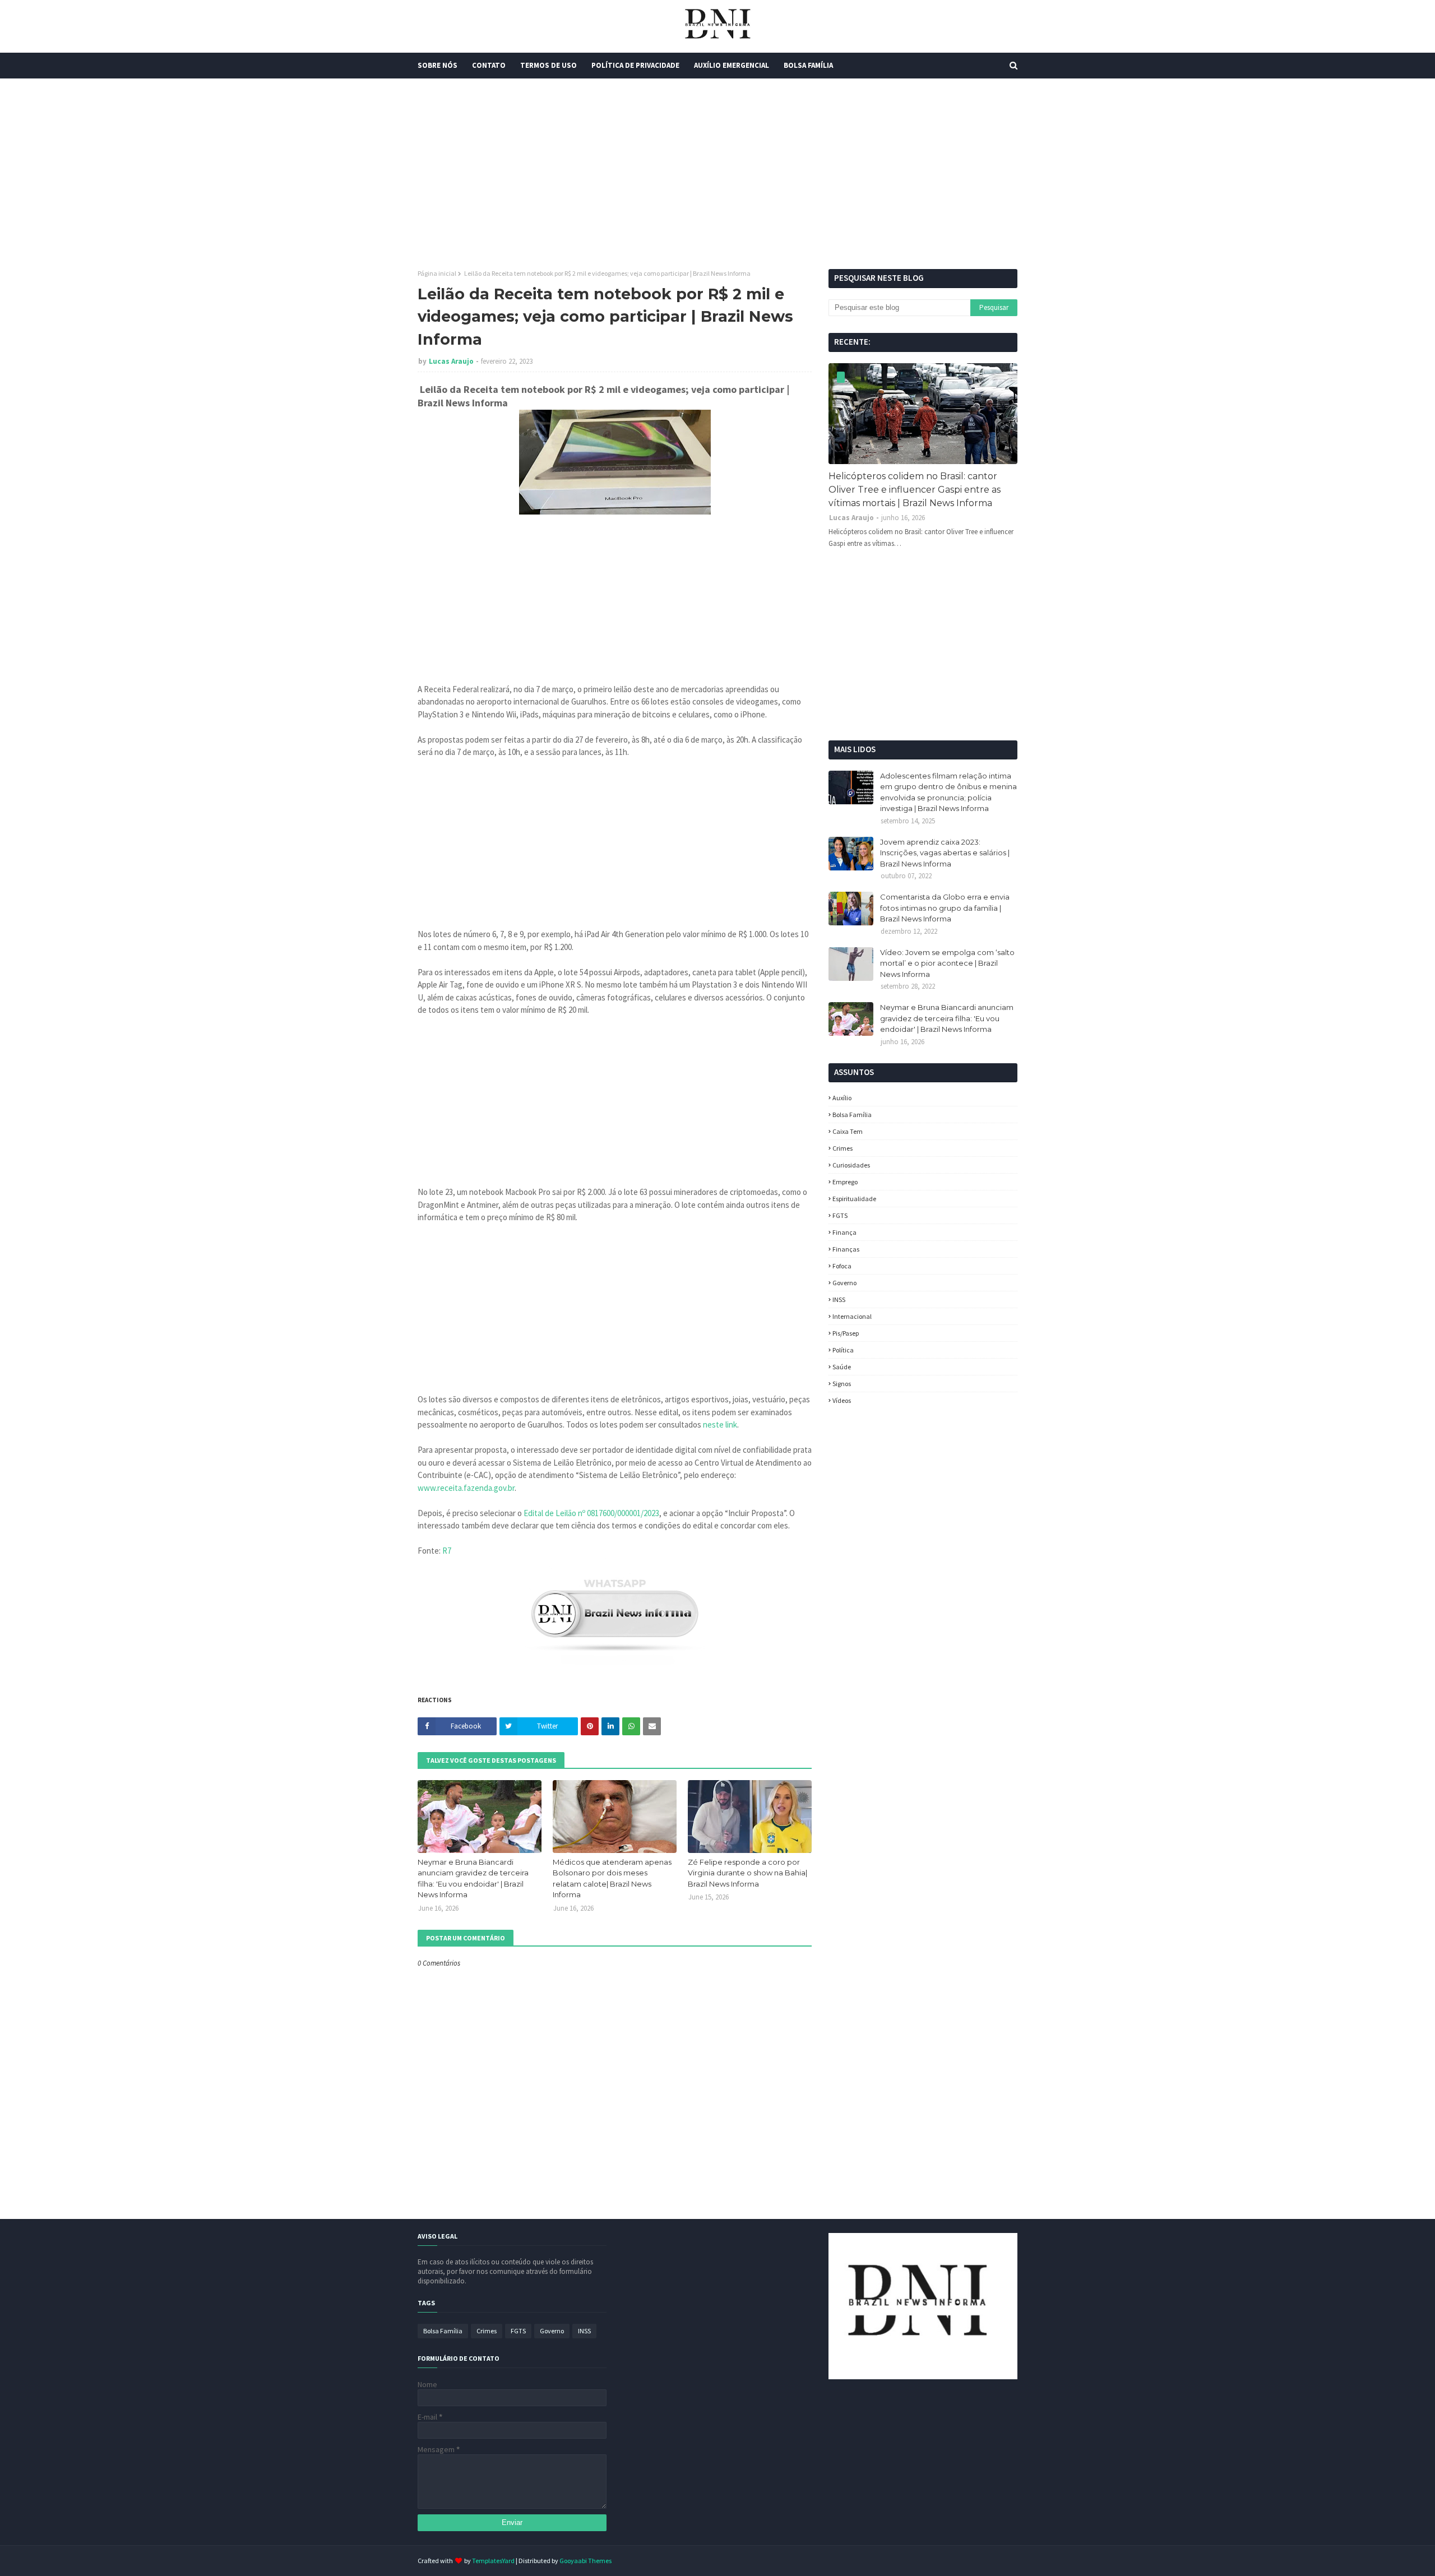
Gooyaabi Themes (585, 2561)
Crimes (843, 1148)
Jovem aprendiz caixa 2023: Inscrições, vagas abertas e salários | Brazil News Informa (945, 853)
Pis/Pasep (846, 1333)
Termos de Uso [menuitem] (548, 65)
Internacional (852, 1316)
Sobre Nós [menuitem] (438, 65)
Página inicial (437, 273)
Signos (842, 1384)
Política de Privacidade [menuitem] (635, 65)
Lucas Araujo (451, 361)
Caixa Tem (848, 1131)
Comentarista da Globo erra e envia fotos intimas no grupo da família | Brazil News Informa (945, 908)
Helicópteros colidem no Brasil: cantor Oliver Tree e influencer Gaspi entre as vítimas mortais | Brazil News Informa (915, 490)
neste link (720, 1424)
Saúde (842, 1367)
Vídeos (842, 1400)
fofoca (842, 1266)
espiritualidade (854, 1199)
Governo (844, 1283)
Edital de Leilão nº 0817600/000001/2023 (591, 1513)
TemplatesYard (493, 2561)
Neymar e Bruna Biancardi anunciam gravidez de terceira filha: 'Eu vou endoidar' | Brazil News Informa (473, 1878)
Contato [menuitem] (489, 65)
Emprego (845, 1182)
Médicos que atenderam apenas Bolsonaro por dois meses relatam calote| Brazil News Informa (612, 1878)
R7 (447, 1551)
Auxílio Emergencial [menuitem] (732, 65)
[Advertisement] (717, 174)
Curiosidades (851, 1165)
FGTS (840, 1215)
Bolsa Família (852, 1115)
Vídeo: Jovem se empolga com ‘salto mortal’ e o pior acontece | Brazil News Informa (947, 963)
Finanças (846, 1249)
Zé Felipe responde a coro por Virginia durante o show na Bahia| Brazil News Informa (747, 1873)
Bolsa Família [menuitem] (808, 65)
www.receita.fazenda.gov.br (466, 1488)
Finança (844, 1232)
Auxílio (842, 1098)
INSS (839, 1299)
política (843, 1350)
